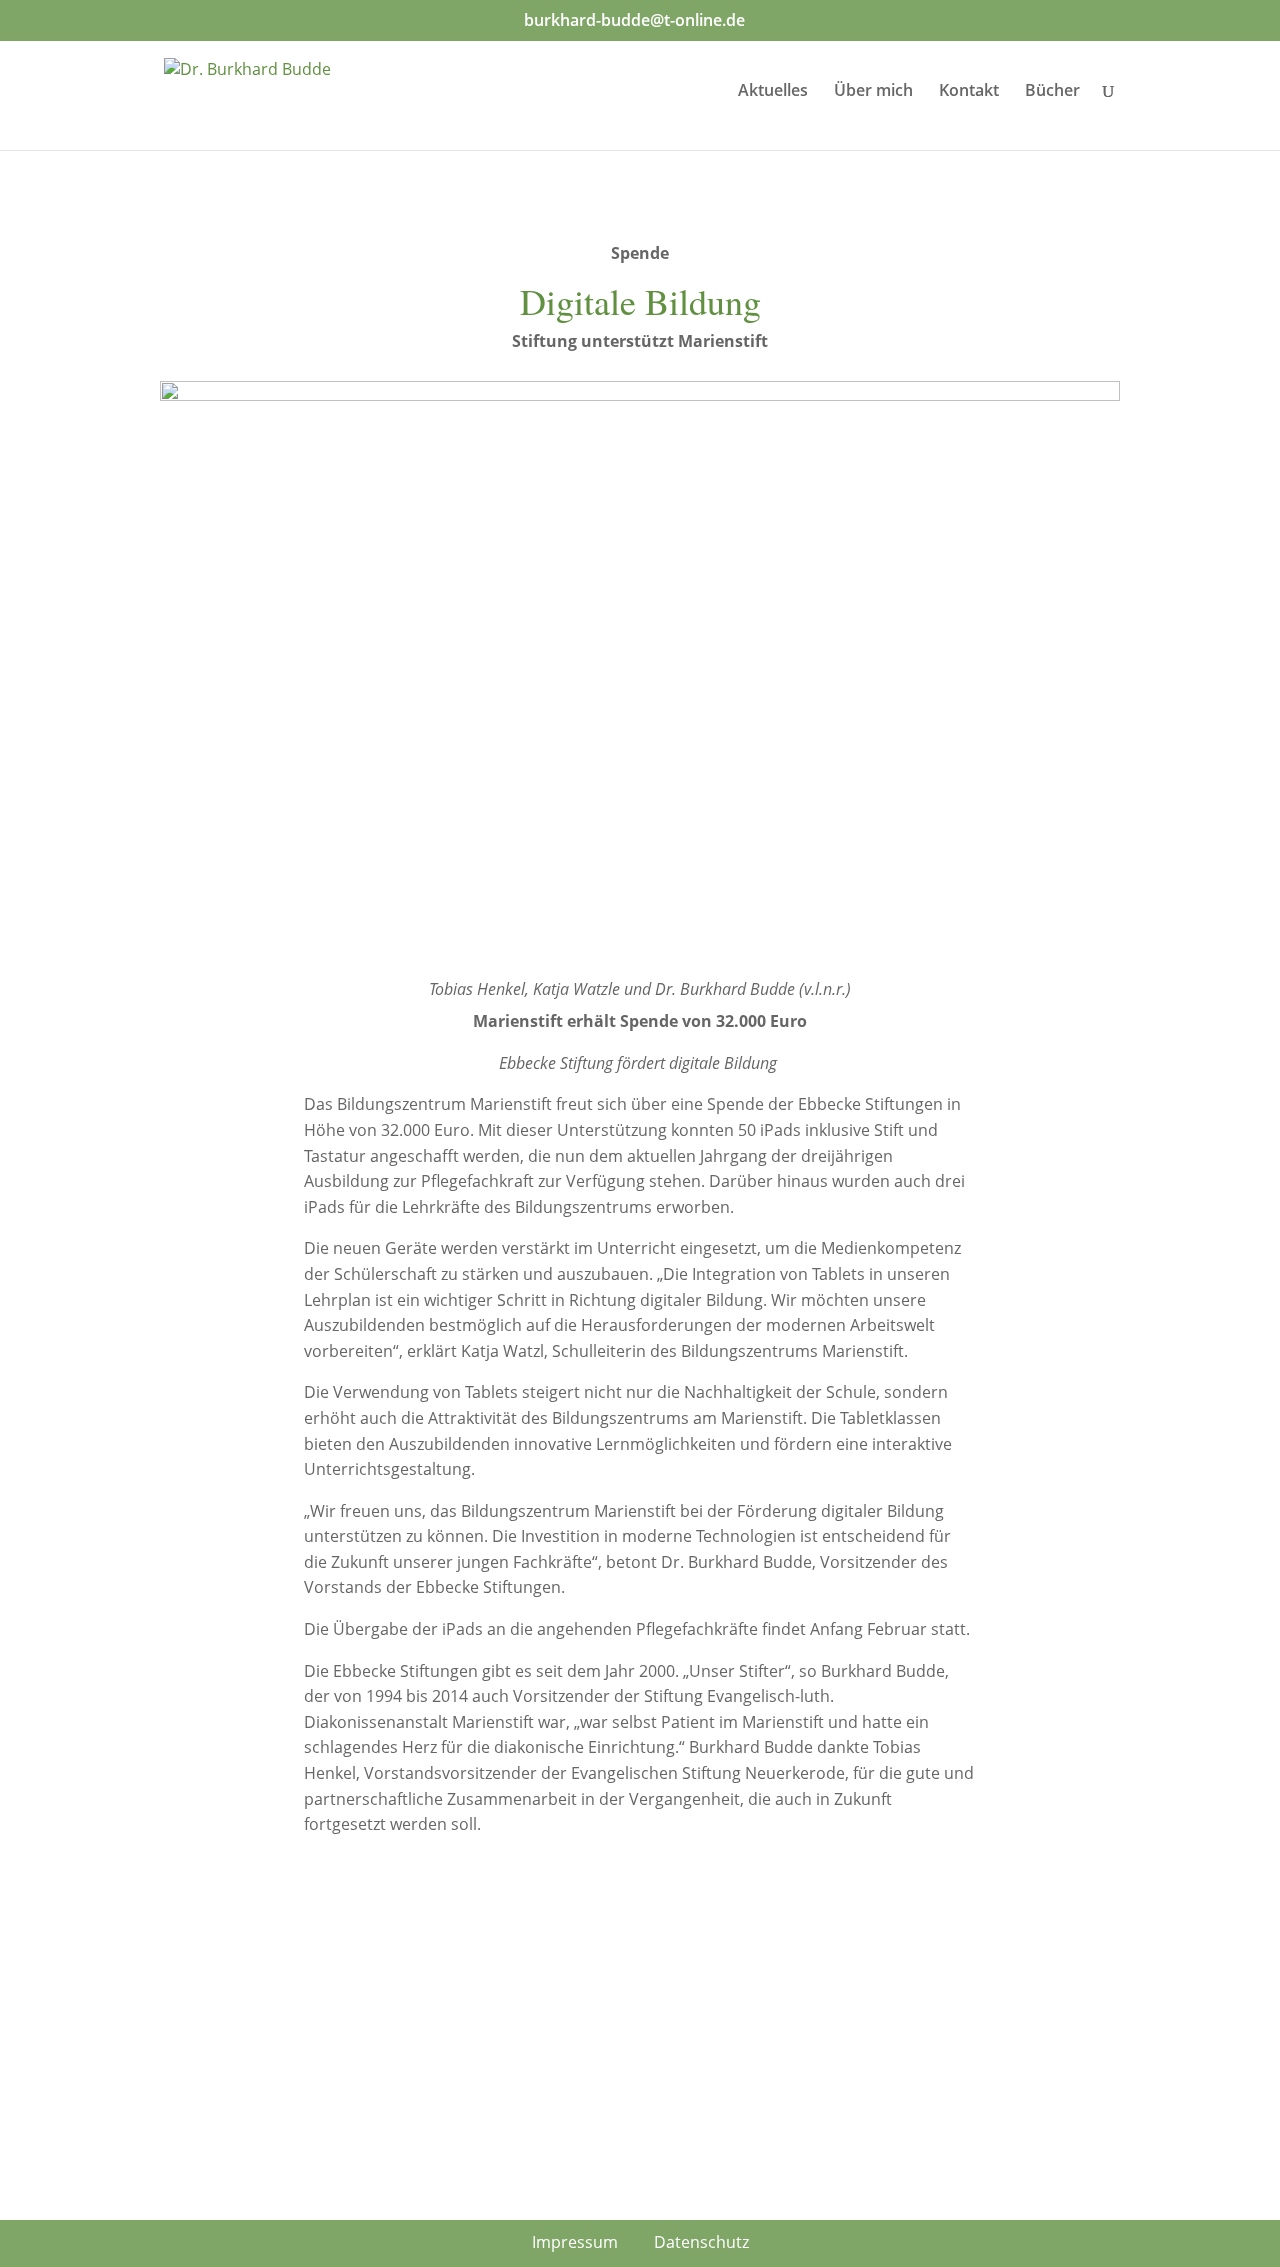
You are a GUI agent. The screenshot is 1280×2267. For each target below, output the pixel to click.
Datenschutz (701, 2242)
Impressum (575, 2242)
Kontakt (969, 92)
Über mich (873, 92)
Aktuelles (773, 92)
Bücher (1052, 92)
